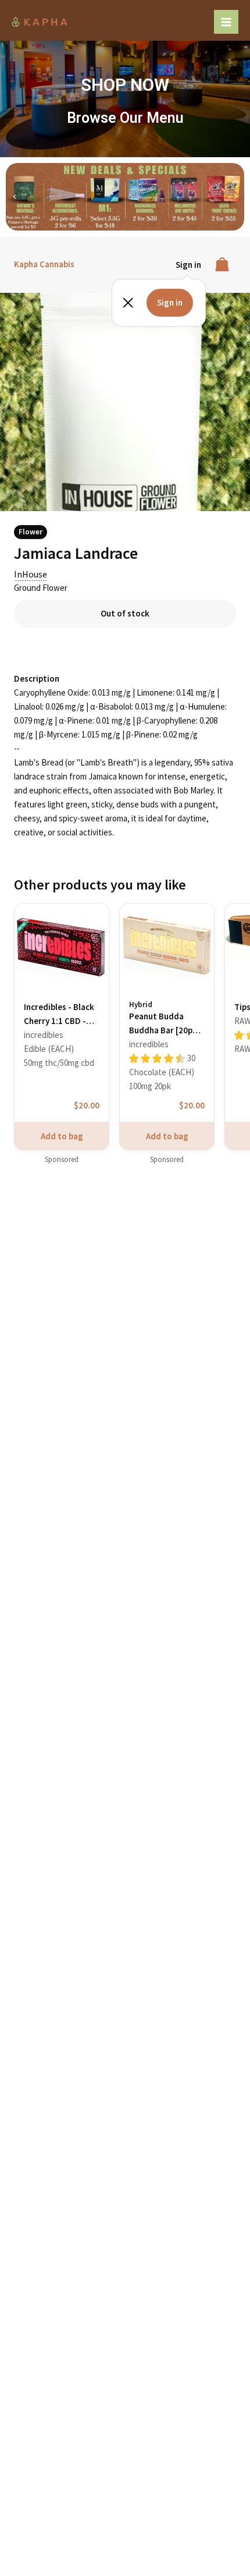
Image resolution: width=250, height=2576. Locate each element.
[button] (15, 197)
